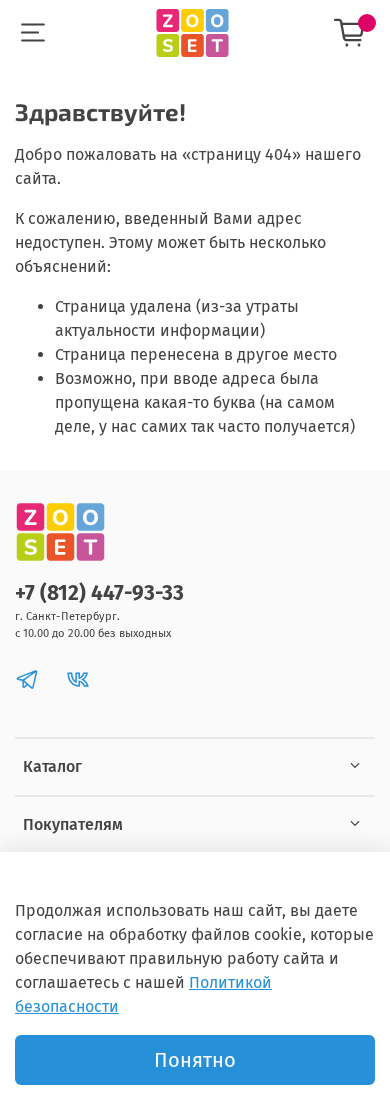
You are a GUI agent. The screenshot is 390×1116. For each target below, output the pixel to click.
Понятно (195, 1060)
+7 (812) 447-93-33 (99, 593)
